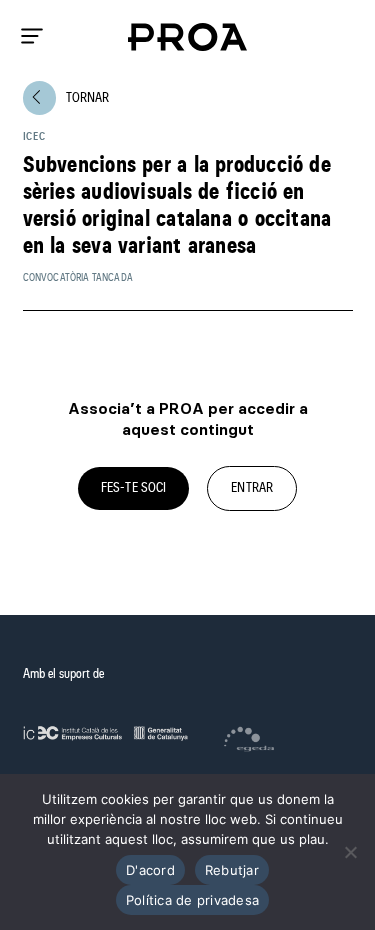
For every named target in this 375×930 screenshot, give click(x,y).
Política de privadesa (192, 900)
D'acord (150, 870)
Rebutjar (232, 870)
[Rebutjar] (350, 852)
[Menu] (32, 36)
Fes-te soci (134, 488)
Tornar (70, 97)
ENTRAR (252, 488)
